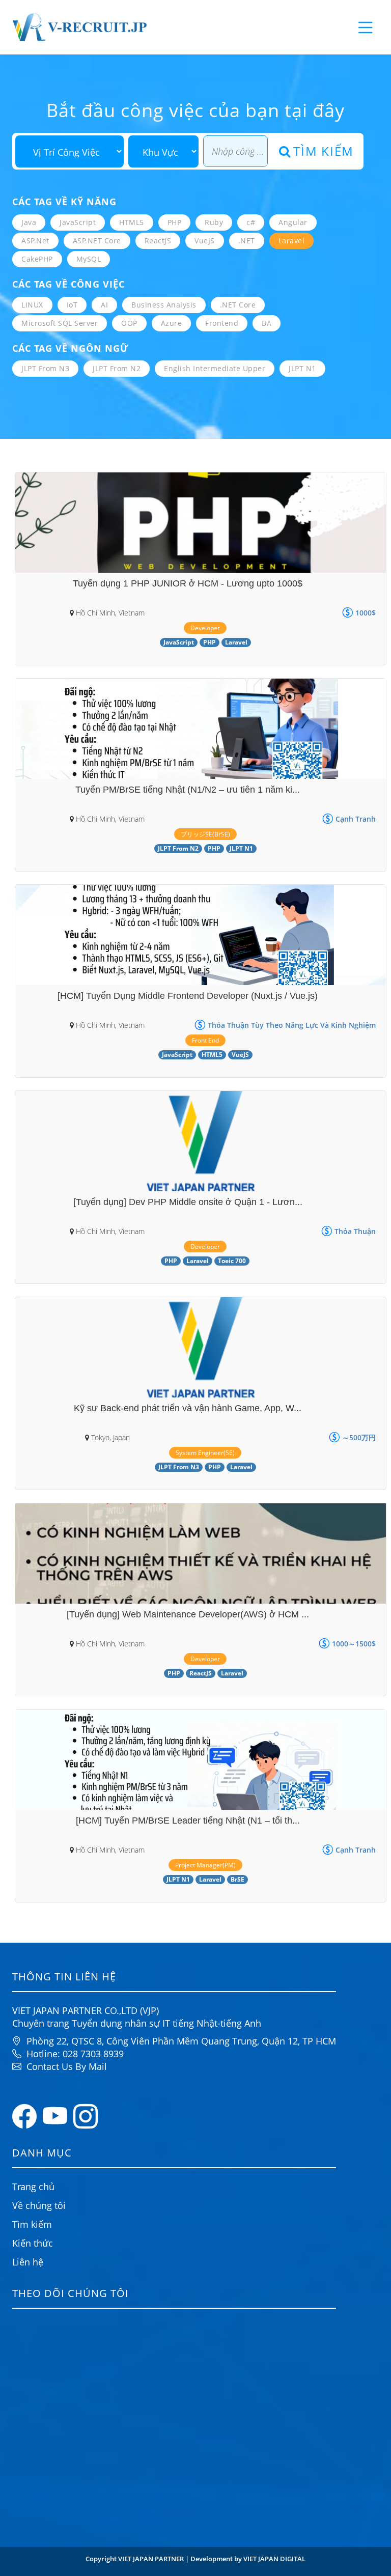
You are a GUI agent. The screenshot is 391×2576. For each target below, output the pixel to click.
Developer (205, 628)
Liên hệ (28, 2262)
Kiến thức (33, 2243)
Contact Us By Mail (67, 2066)
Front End (205, 1040)
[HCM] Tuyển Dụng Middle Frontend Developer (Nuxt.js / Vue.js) (188, 996)
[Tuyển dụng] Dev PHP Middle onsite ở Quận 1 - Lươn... (188, 1202)
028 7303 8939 (93, 2054)
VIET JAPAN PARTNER (152, 2559)
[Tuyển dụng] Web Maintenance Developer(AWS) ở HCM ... (188, 1614)
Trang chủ (33, 2187)
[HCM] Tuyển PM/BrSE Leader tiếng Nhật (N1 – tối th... (188, 1821)
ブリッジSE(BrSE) (205, 834)
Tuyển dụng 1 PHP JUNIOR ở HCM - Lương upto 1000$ (188, 583)
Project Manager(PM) (205, 1865)
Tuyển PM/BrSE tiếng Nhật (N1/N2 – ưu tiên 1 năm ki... (188, 790)
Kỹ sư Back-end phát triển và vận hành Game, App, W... (188, 1408)
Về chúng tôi (39, 2205)
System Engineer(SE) (205, 1453)
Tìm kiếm (324, 151)
